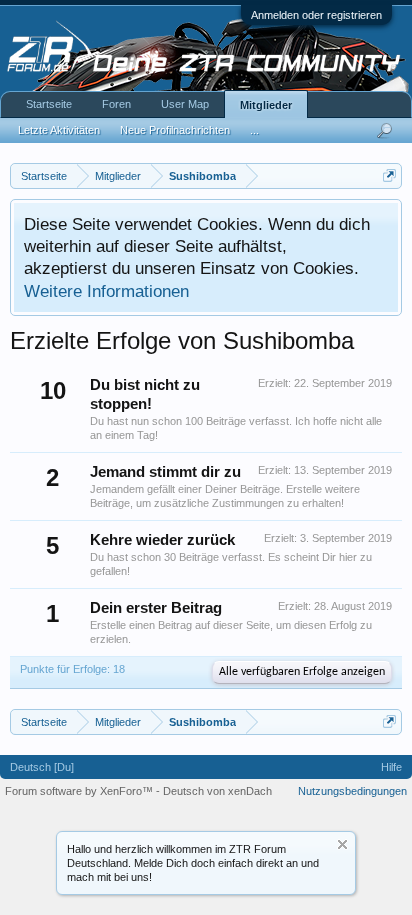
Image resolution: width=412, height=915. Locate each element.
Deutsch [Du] (42, 767)
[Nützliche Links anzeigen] (389, 175)
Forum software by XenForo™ (80, 791)
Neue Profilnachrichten (175, 130)
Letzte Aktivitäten (59, 130)
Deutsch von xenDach (217, 791)
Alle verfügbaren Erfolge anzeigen (302, 672)
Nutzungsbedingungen (352, 791)
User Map (185, 104)
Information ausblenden (342, 844)
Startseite (49, 104)
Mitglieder (266, 105)
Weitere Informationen (106, 291)
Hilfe (391, 767)
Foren (116, 104)
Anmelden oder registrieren (316, 15)
